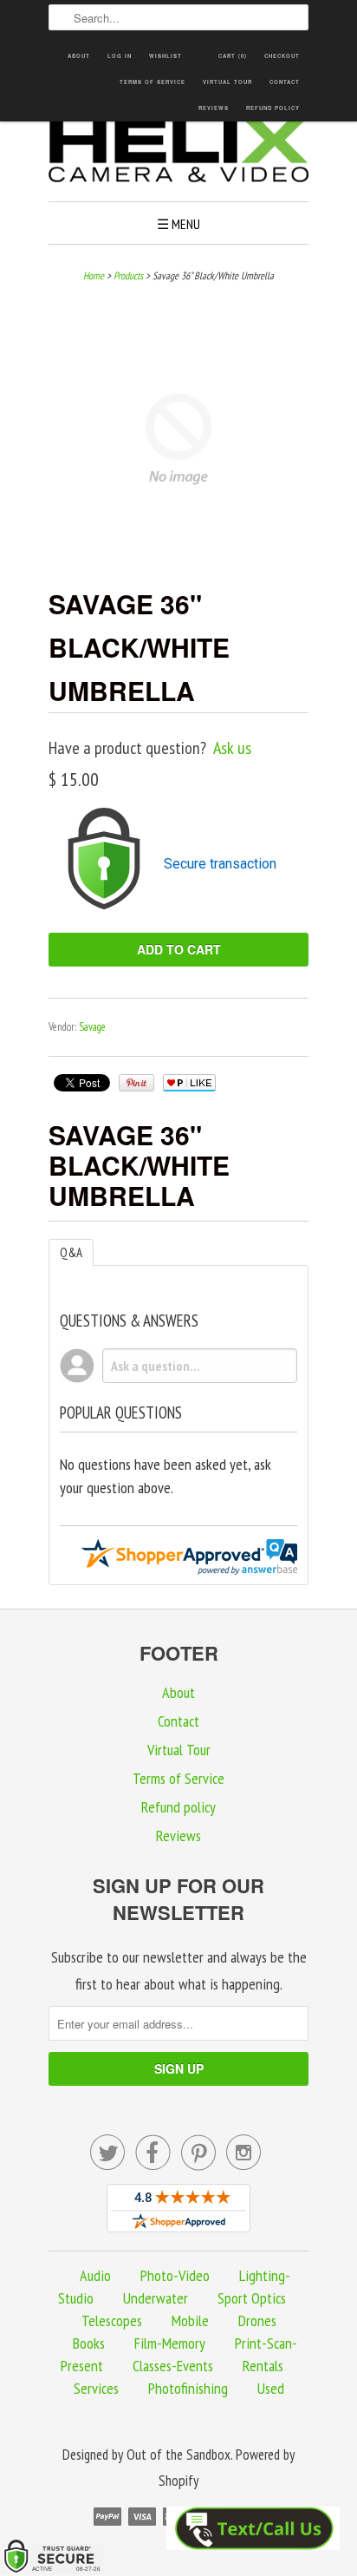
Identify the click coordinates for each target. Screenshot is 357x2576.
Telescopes (112, 2320)
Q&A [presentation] (71, 1252)
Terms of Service (153, 82)
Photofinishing (188, 2388)
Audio (95, 2275)
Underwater (156, 2298)
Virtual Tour (227, 82)
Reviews (214, 108)
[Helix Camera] (178, 153)
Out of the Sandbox (178, 2455)
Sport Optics (252, 2298)
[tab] (71, 1252)
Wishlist (166, 56)
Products (128, 275)
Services (96, 2388)
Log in (120, 56)
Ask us (232, 748)
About (79, 56)
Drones (257, 2320)
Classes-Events (173, 2366)
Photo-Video (175, 2275)
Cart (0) (233, 56)
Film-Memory (170, 2343)
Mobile (190, 2320)
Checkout (282, 56)
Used (271, 2388)
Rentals (263, 2366)
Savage (92, 1027)
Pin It (136, 1083)
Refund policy (273, 108)
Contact (285, 82)
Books (89, 2343)
